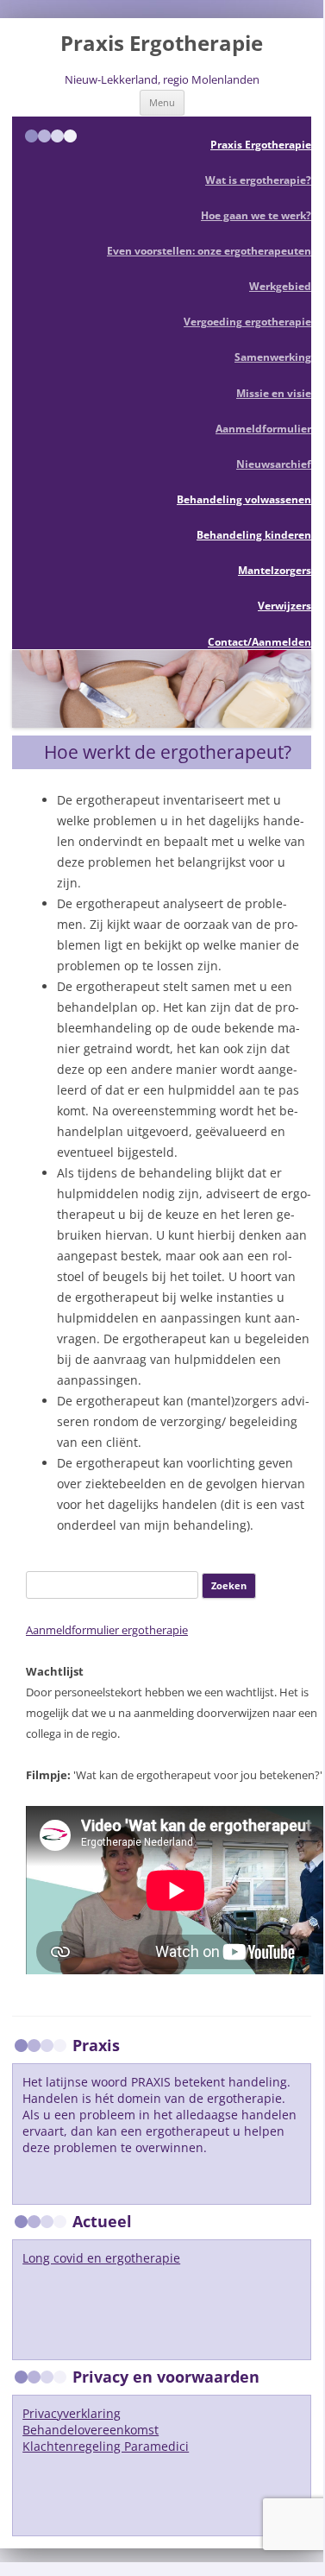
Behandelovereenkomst (91, 2430)
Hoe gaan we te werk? (256, 215)
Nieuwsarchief (274, 464)
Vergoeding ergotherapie (247, 322)
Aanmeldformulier (263, 429)
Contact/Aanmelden (259, 642)
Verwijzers (284, 606)
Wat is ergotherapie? (258, 180)
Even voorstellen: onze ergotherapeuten (209, 251)
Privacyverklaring (72, 2413)
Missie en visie (274, 393)
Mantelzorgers (275, 570)
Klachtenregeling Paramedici (106, 2446)
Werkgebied (280, 286)
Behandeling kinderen (254, 535)
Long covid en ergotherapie (101, 2258)
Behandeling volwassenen (244, 499)
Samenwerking (273, 357)
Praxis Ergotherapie (162, 44)
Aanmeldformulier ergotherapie (107, 1630)
